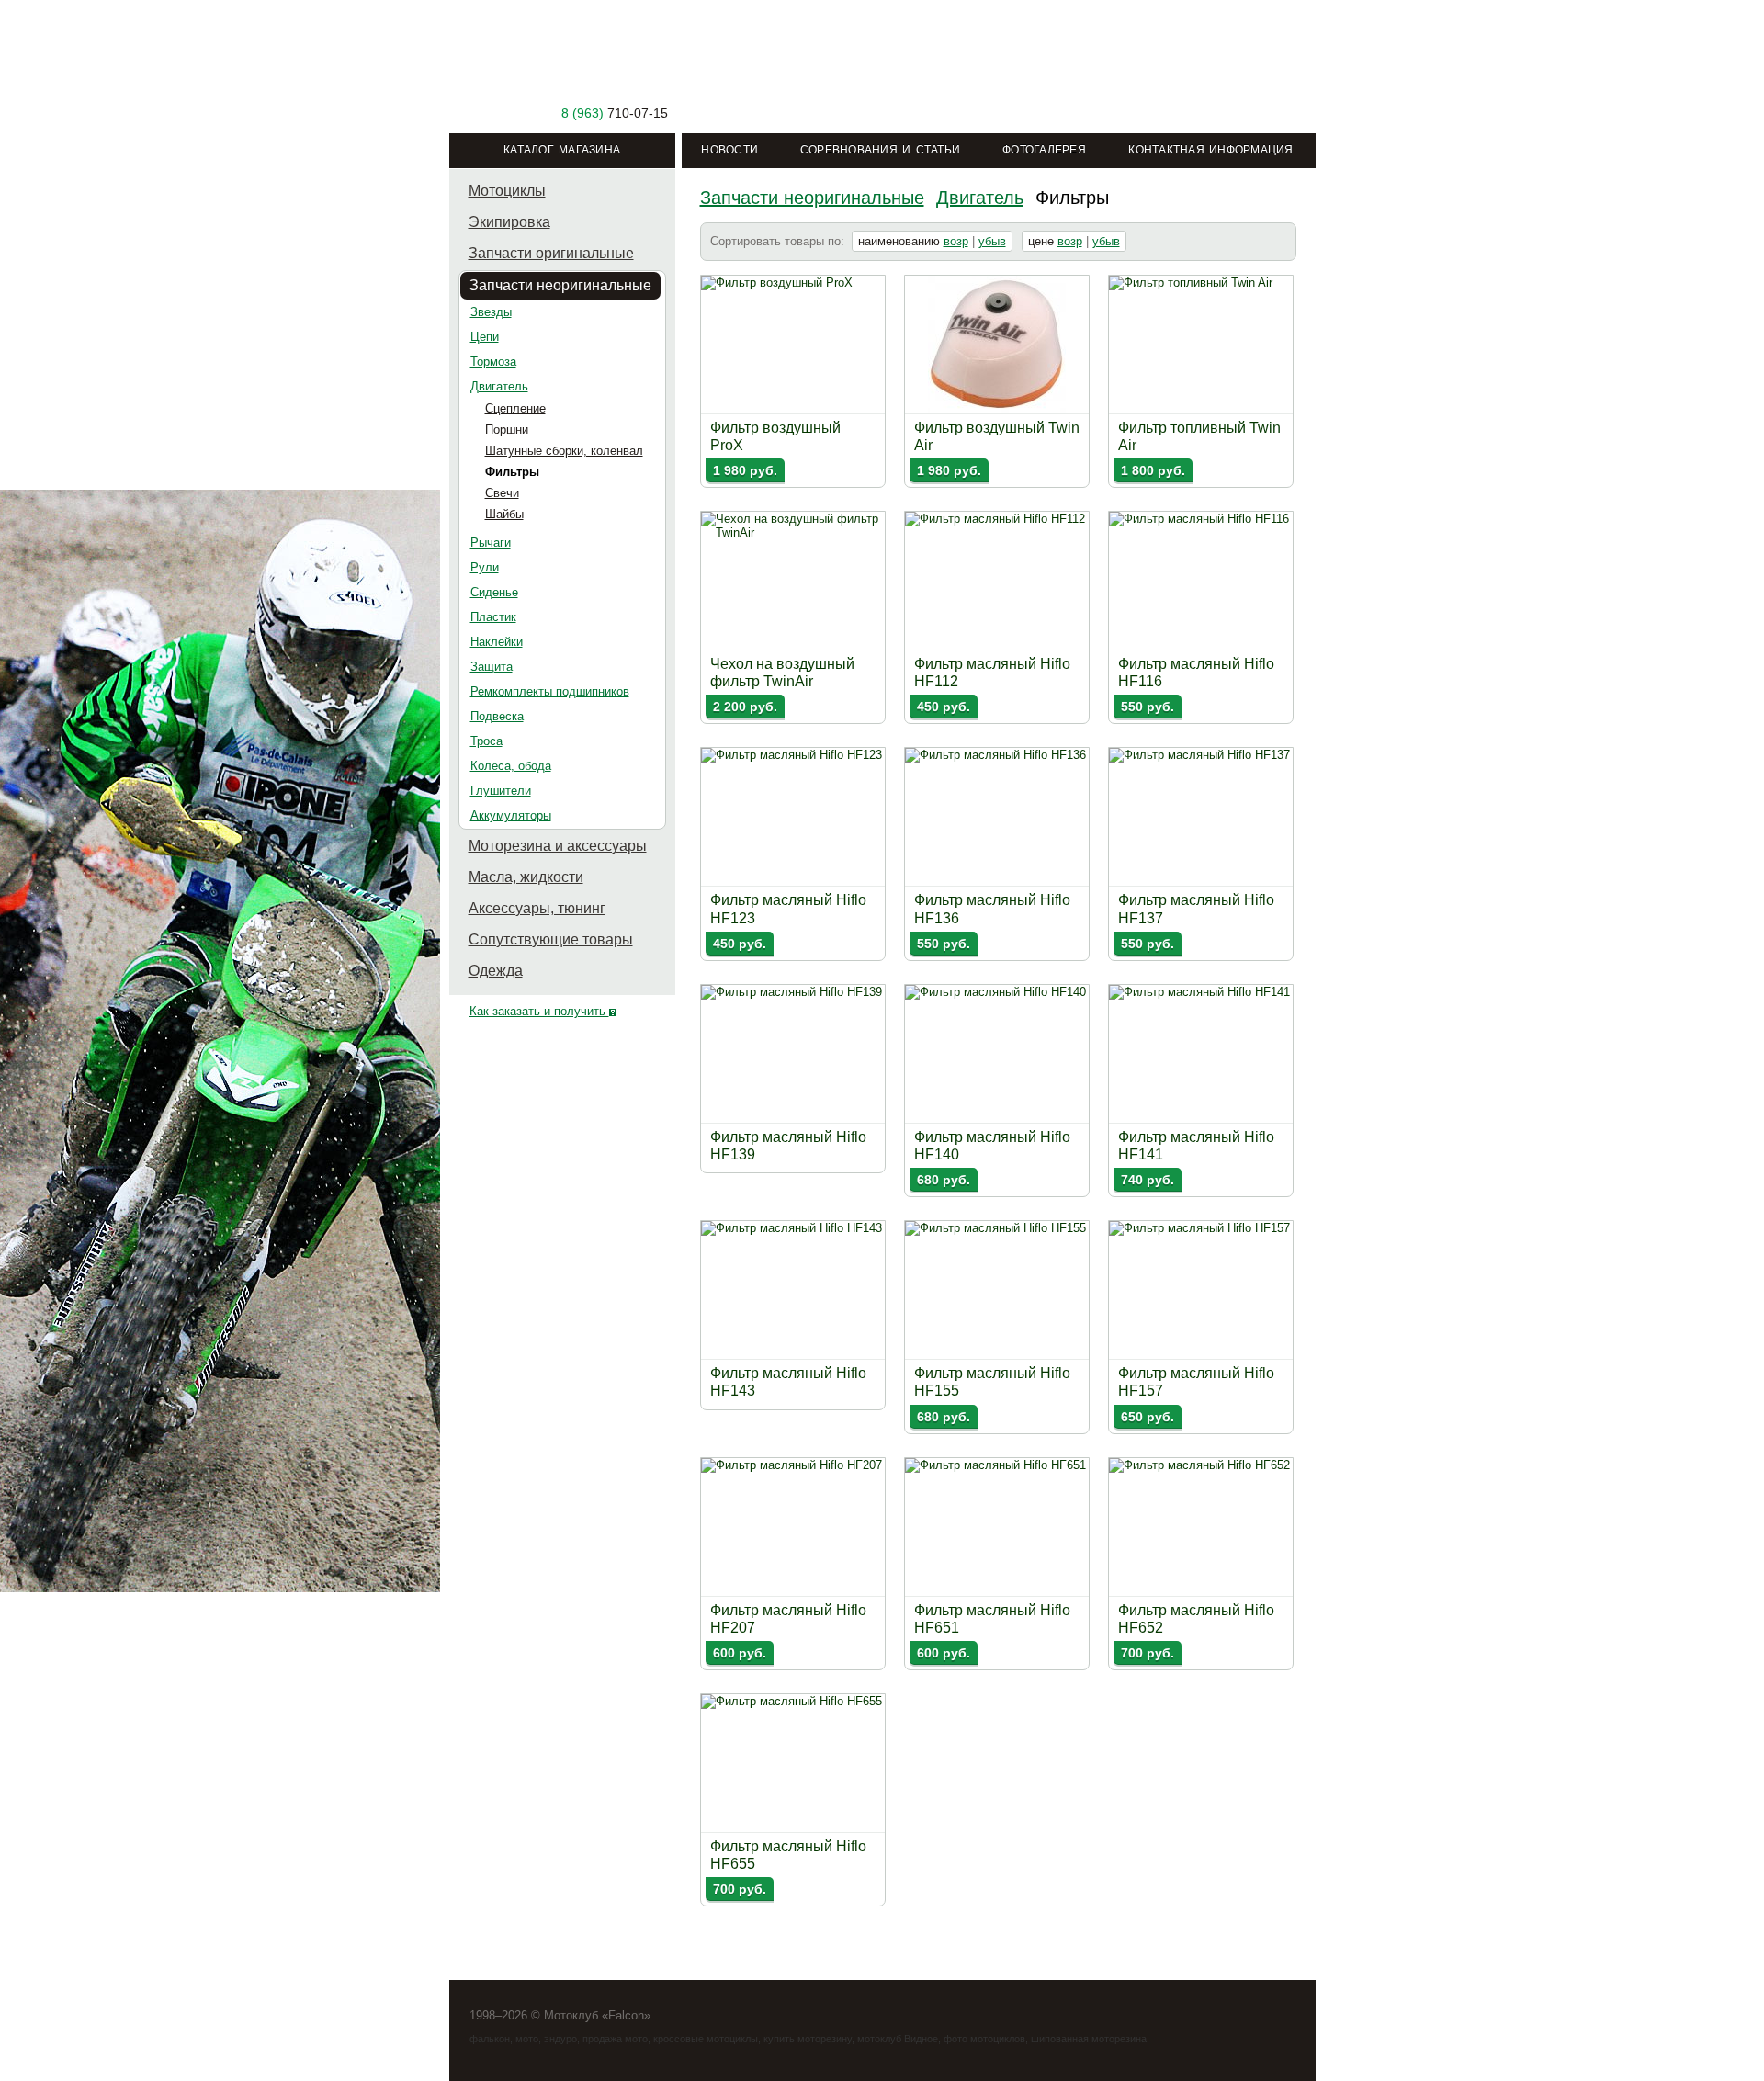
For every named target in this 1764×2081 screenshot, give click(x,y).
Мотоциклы (507, 191)
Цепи (485, 337)
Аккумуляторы (511, 815)
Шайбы (504, 514)
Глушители (501, 791)
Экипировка (509, 222)
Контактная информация (1210, 150)
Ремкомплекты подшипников (550, 691)
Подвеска (497, 716)
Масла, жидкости (526, 877)
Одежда (496, 971)
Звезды (491, 312)
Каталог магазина (562, 150)
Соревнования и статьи (880, 150)
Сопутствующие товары (551, 939)
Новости (729, 150)
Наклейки (497, 642)
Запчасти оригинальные (551, 253)
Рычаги (491, 543)
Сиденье (494, 592)
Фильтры (512, 472)
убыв (992, 241)
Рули (485, 567)
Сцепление (515, 408)
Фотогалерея (1044, 150)
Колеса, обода (511, 766)
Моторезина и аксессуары (558, 846)
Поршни (507, 430)
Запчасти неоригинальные (560, 285)
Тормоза (493, 362)
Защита (492, 667)
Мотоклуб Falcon (563, 71)
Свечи (502, 493)
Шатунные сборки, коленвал (564, 451)
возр (956, 241)
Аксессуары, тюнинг (537, 908)
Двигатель (499, 386)
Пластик (493, 617)
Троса (486, 741)
